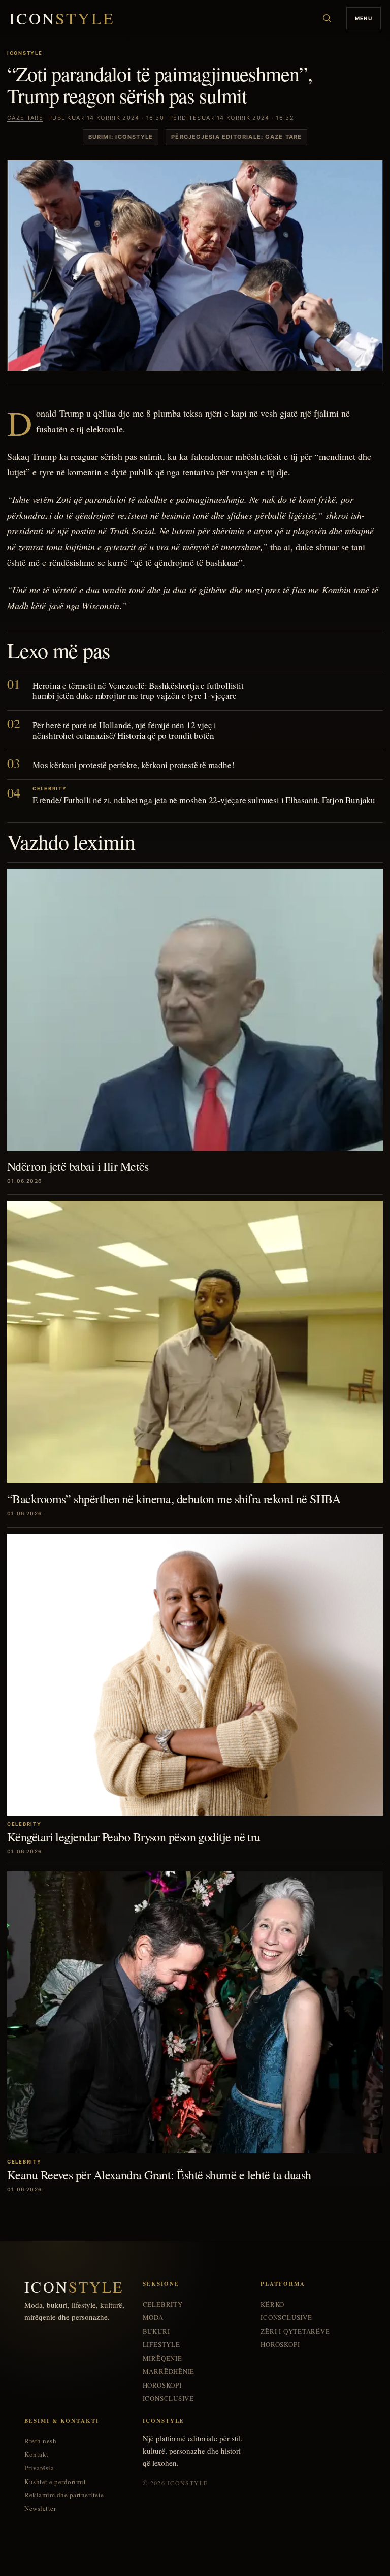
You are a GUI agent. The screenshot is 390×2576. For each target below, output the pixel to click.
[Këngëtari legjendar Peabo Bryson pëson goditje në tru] (195, 1675)
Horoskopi (162, 2385)
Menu (364, 18)
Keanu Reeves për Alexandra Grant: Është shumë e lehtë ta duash (159, 2175)
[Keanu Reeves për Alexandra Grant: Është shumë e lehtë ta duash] (195, 2012)
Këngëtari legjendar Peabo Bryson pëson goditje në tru (134, 1837)
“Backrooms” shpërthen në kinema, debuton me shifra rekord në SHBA (174, 1499)
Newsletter (40, 2509)
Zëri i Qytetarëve (295, 2331)
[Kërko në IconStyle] (327, 18)
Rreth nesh (40, 2441)
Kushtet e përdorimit (55, 2482)
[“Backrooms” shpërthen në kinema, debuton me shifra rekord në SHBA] (195, 1342)
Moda (153, 2318)
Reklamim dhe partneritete (64, 2495)
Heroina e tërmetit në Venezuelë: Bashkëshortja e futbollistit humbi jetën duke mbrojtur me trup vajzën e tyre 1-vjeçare (138, 691)
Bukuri (156, 2331)
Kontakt (37, 2454)
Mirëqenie (162, 2358)
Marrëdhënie (169, 2372)
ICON (62, 19)
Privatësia (39, 2468)
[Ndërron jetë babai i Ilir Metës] (195, 1010)
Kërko (272, 2304)
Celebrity (163, 2304)
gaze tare (25, 118)
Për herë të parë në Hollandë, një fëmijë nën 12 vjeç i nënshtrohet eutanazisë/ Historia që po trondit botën (124, 730)
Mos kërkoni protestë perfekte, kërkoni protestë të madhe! (133, 765)
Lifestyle (161, 2345)
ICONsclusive (168, 2398)
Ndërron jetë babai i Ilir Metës (78, 1166)
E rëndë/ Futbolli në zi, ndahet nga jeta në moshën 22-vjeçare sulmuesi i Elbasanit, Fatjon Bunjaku (204, 800)
